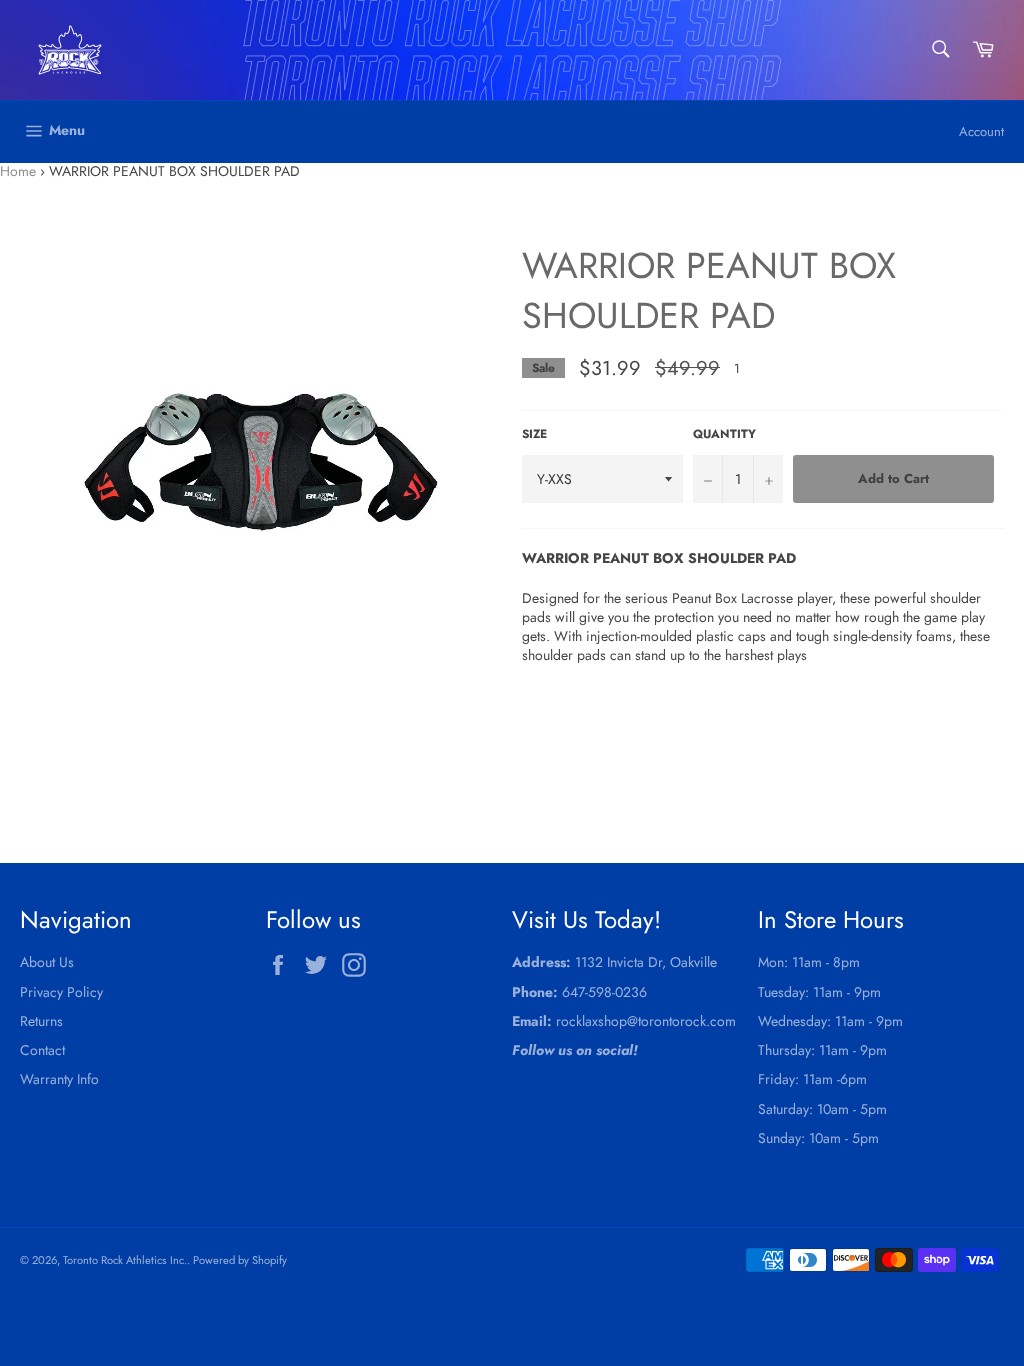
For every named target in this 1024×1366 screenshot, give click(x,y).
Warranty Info (59, 1079)
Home (18, 171)
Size (534, 434)
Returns (41, 1021)
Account (981, 131)
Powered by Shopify (240, 1260)
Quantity (724, 434)
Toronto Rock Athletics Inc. (125, 1260)
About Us (47, 962)
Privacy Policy (61, 992)
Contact (42, 1050)
